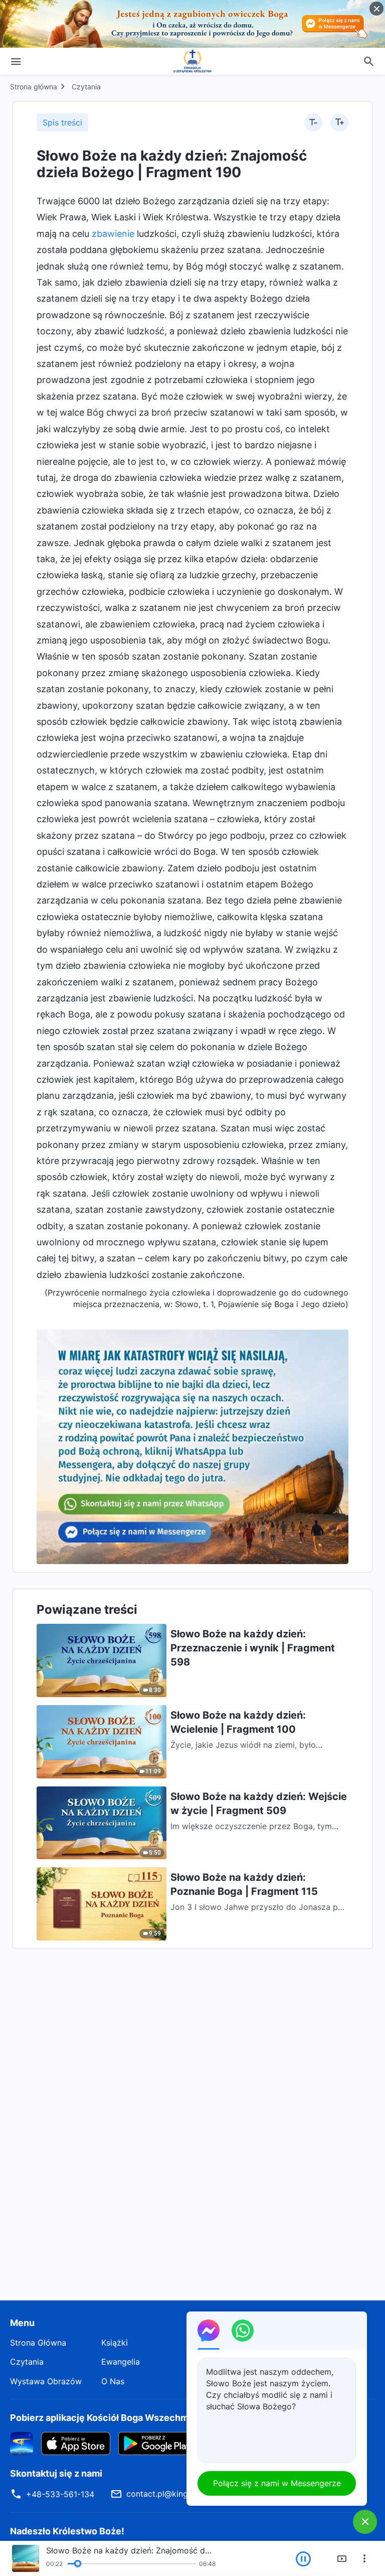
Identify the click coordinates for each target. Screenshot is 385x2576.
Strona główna (34, 87)
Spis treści (62, 122)
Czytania (86, 87)
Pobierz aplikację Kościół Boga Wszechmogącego (118, 2418)
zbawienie (113, 234)
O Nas (113, 2381)
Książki (115, 2343)
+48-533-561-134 (60, 2494)
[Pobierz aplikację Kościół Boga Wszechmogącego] (22, 2443)
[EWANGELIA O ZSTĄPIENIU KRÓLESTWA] (192, 61)
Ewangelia (121, 2362)
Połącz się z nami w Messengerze (277, 2483)
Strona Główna (38, 2343)
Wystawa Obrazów (46, 2381)
